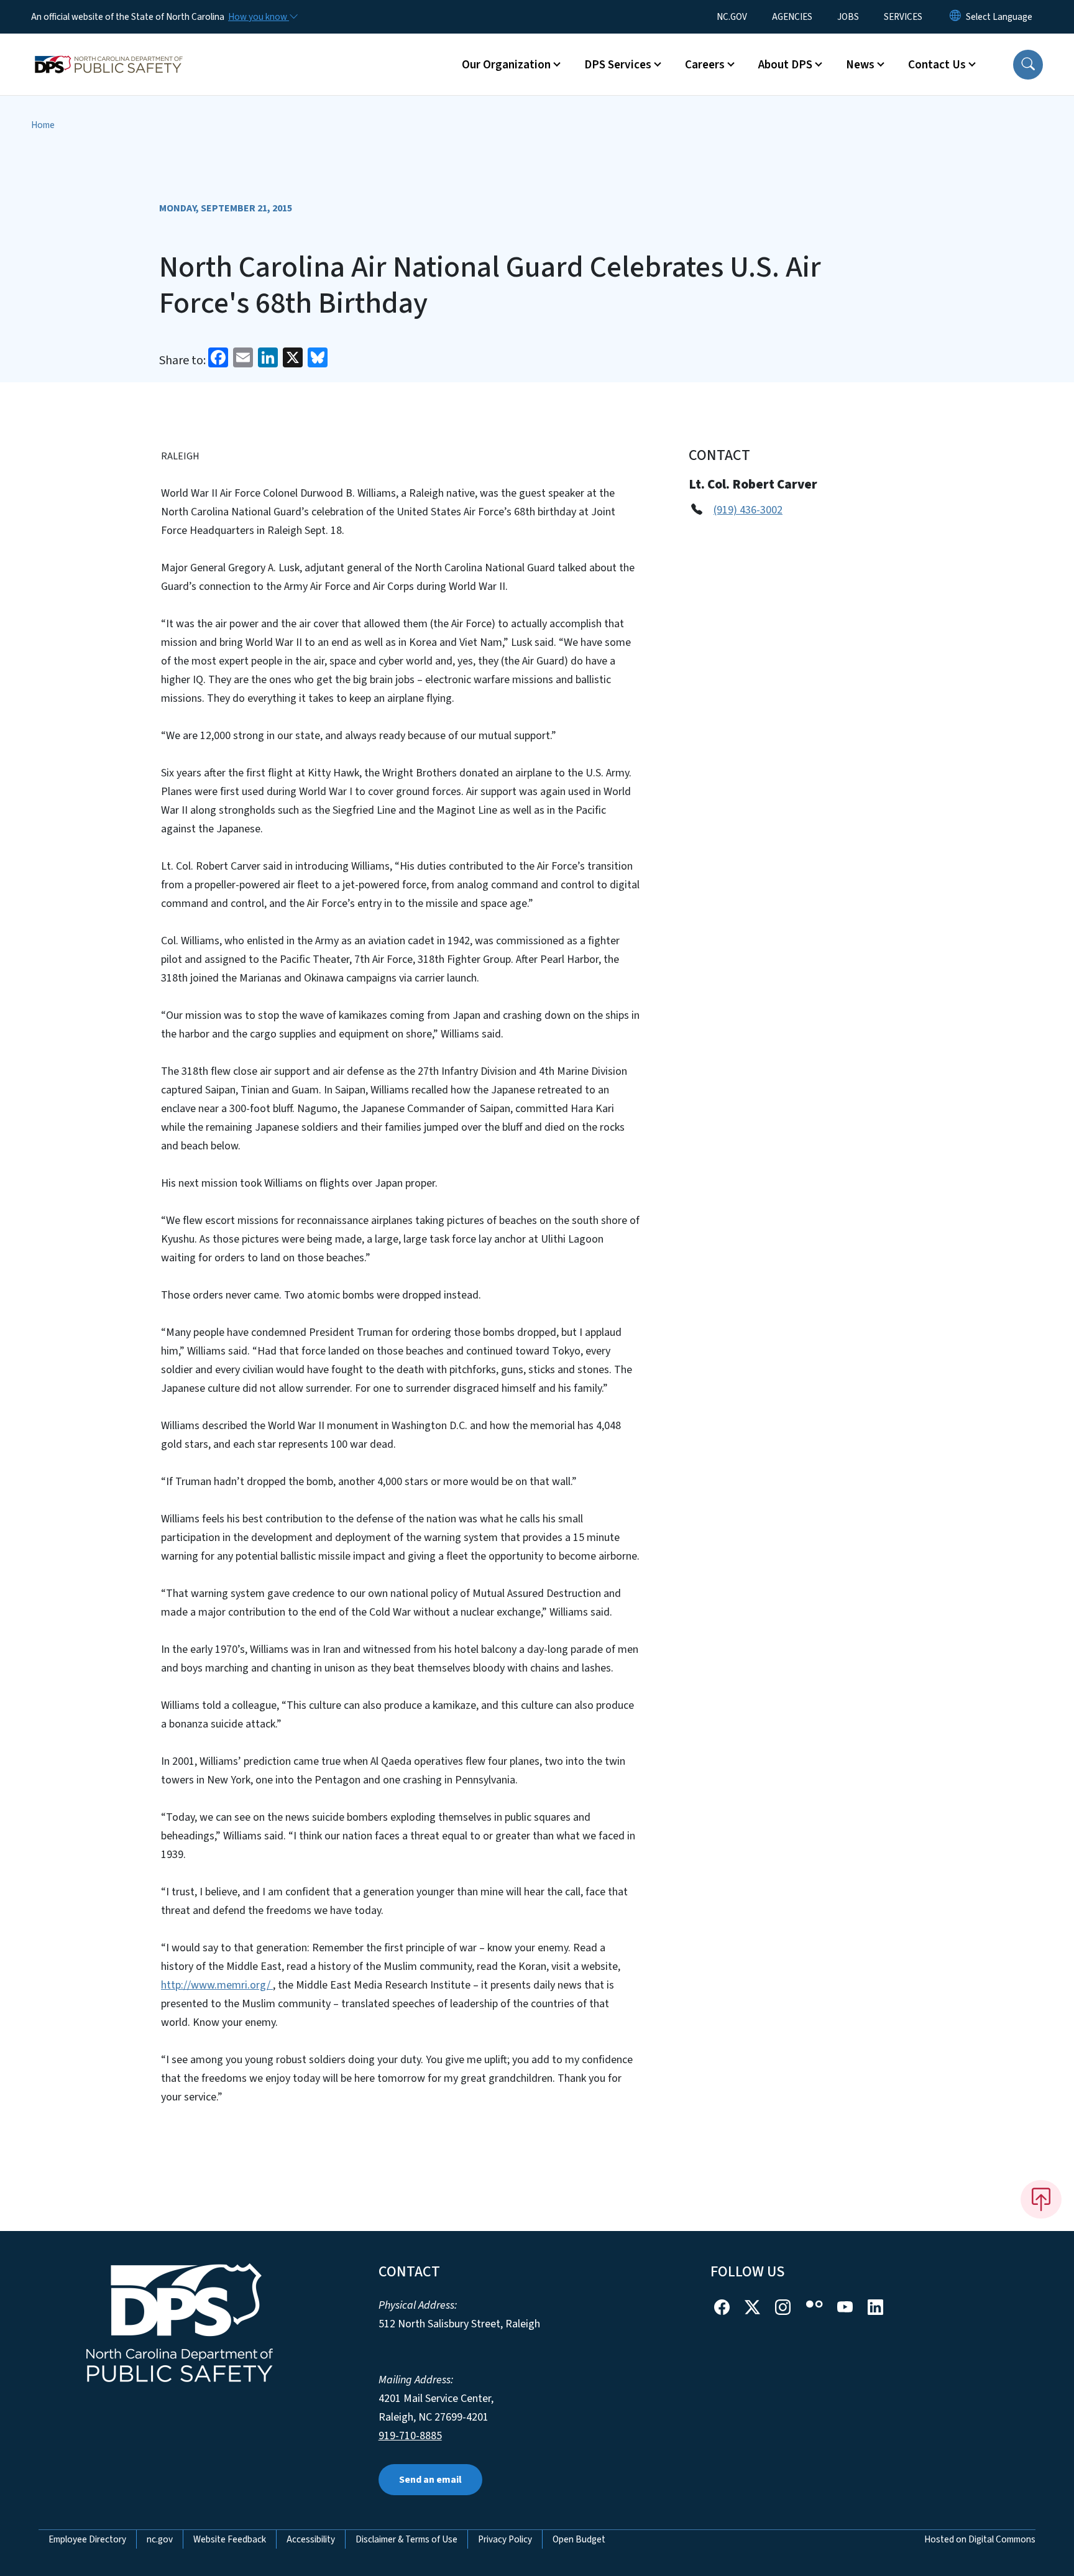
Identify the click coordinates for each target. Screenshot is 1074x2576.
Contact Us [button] (937, 65)
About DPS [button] (785, 65)
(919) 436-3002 (748, 510)
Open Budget (579, 2539)
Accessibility (311, 2539)
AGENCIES (792, 17)
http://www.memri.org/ (217, 1985)
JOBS (848, 17)
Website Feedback (230, 2539)
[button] (1028, 65)
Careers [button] (705, 65)
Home (43, 125)
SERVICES (903, 17)
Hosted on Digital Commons (980, 2539)
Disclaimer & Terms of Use (406, 2539)
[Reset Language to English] (955, 17)
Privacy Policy (505, 2539)
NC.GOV (732, 17)
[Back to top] (1041, 2199)
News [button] (860, 65)
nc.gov (160, 2539)
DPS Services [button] (618, 65)
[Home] (109, 50)
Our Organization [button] (506, 65)
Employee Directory (87, 2539)
